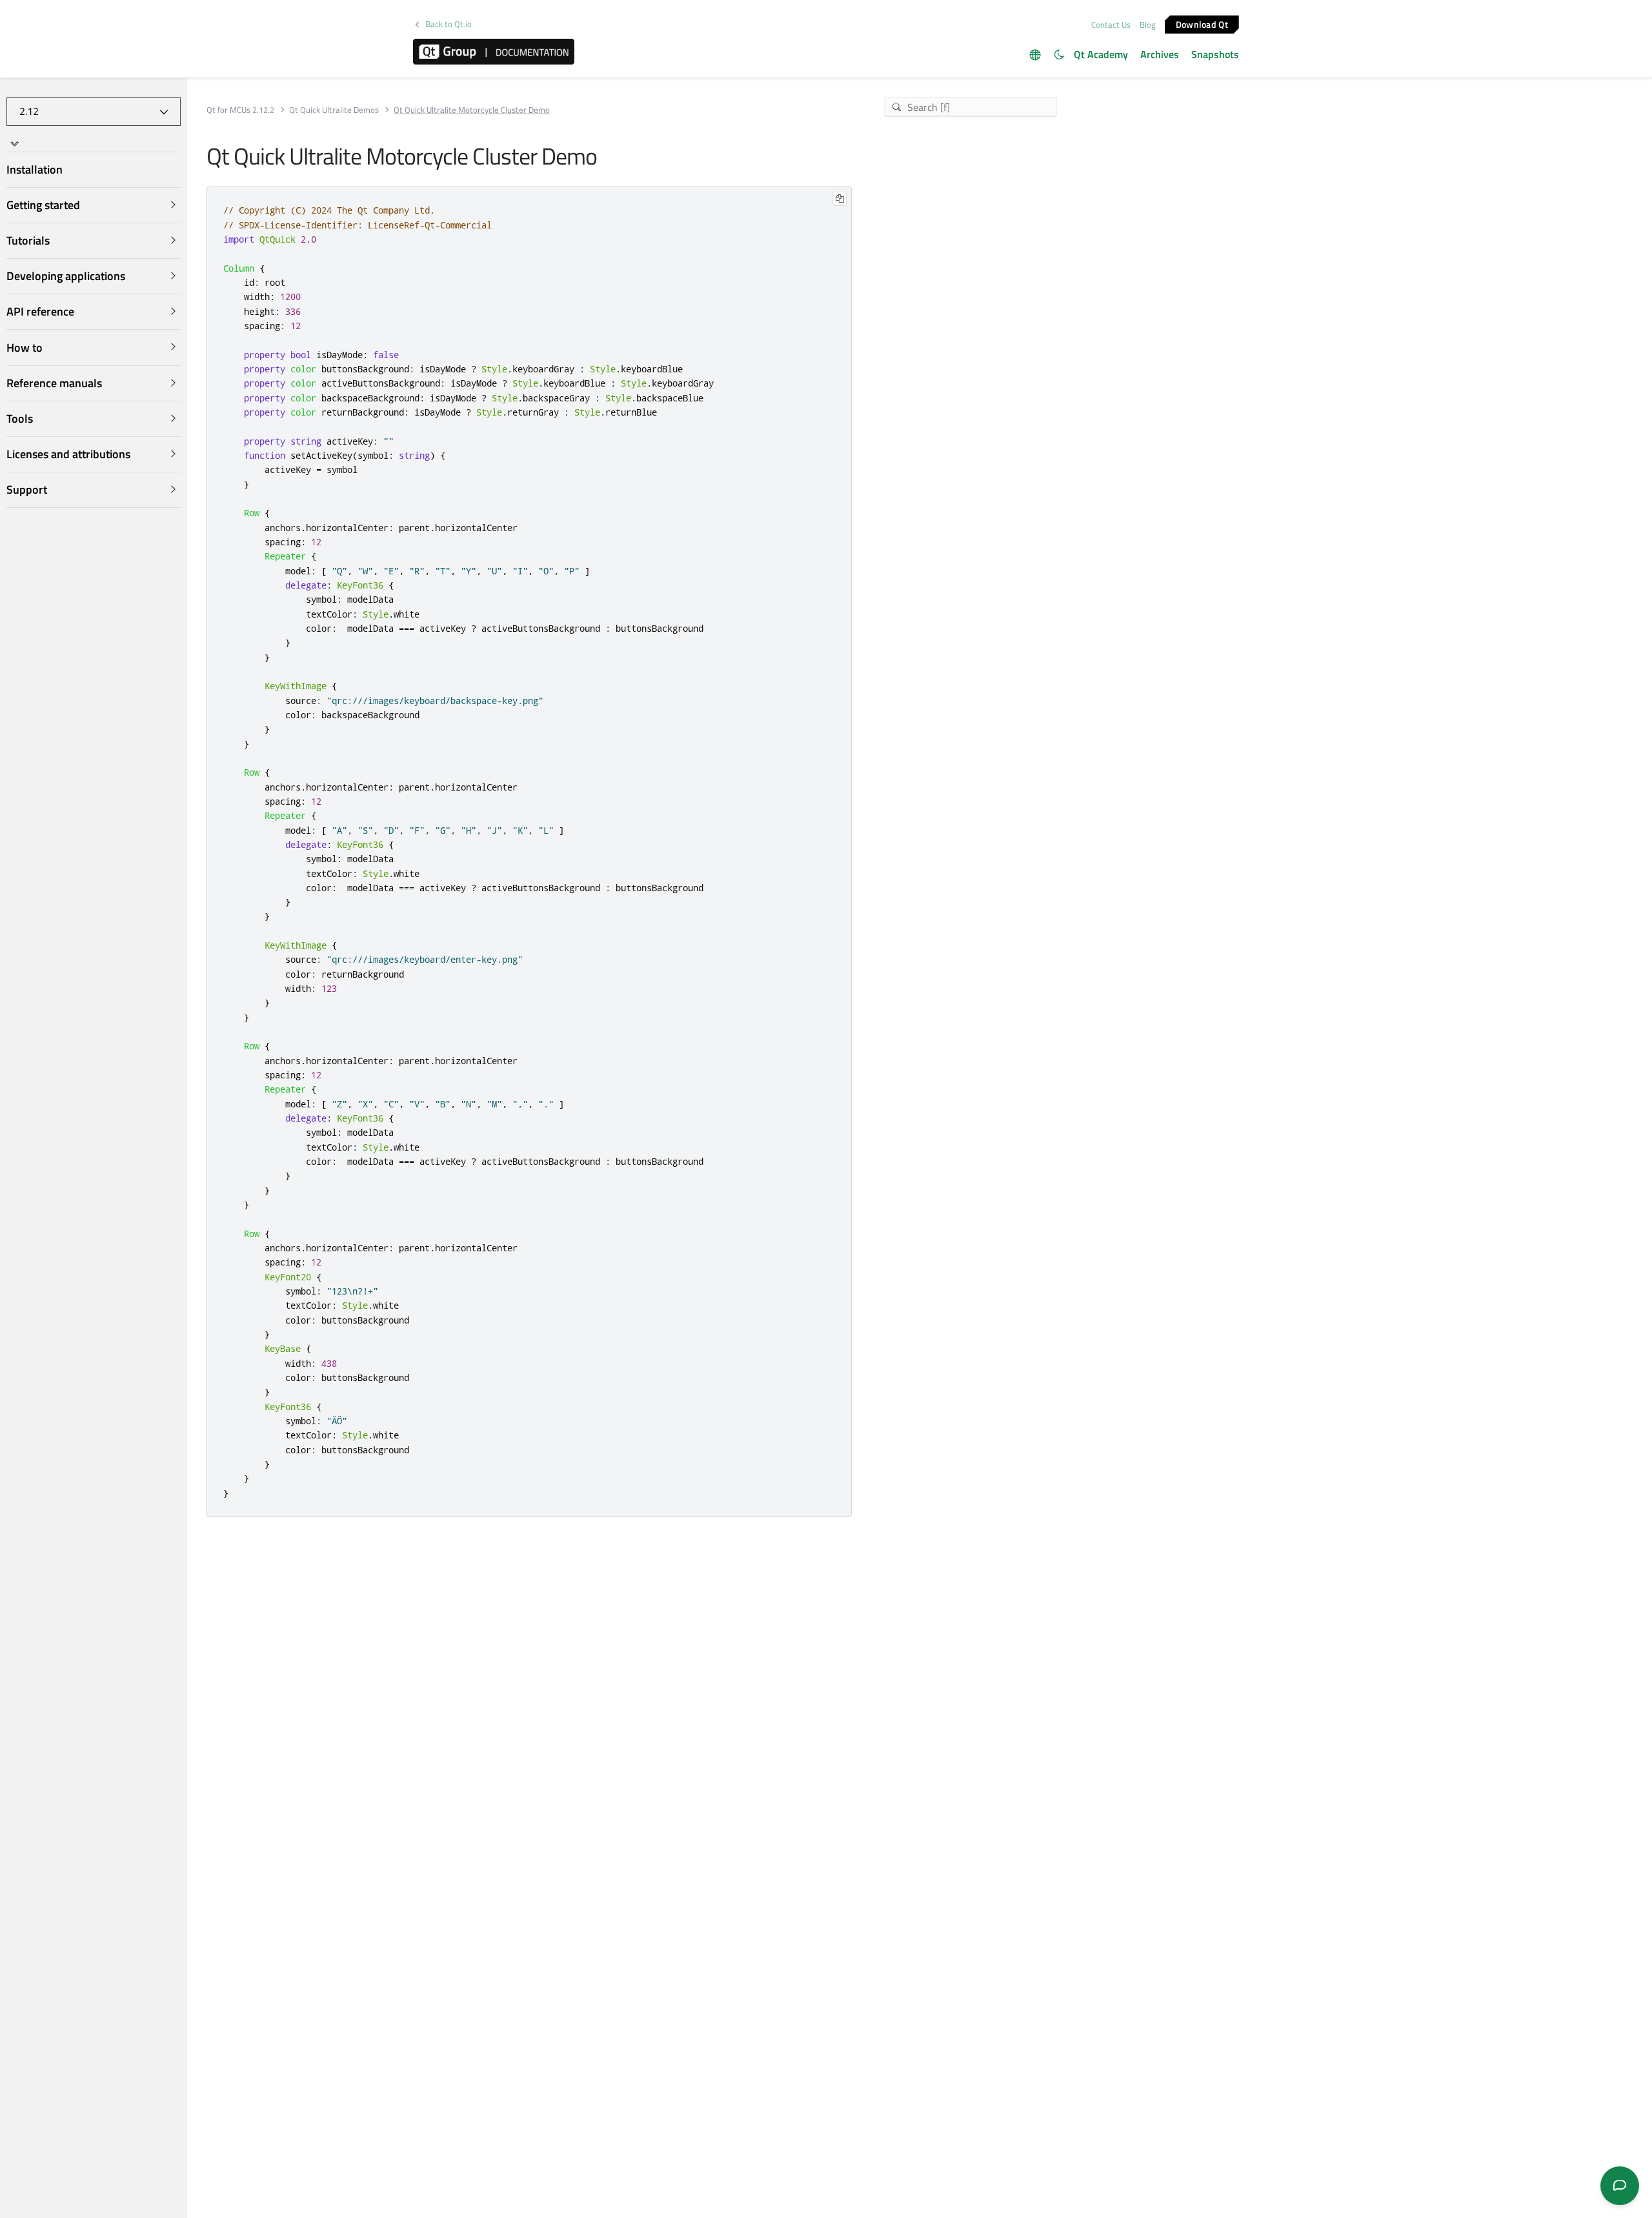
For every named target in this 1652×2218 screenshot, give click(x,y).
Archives (1160, 54)
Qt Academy (1101, 54)
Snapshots (1215, 54)
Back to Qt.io (448, 24)
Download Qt (1202, 24)
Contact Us (1111, 25)
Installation (35, 169)
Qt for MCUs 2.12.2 (240, 110)
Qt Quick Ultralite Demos (334, 110)
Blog (1148, 25)
